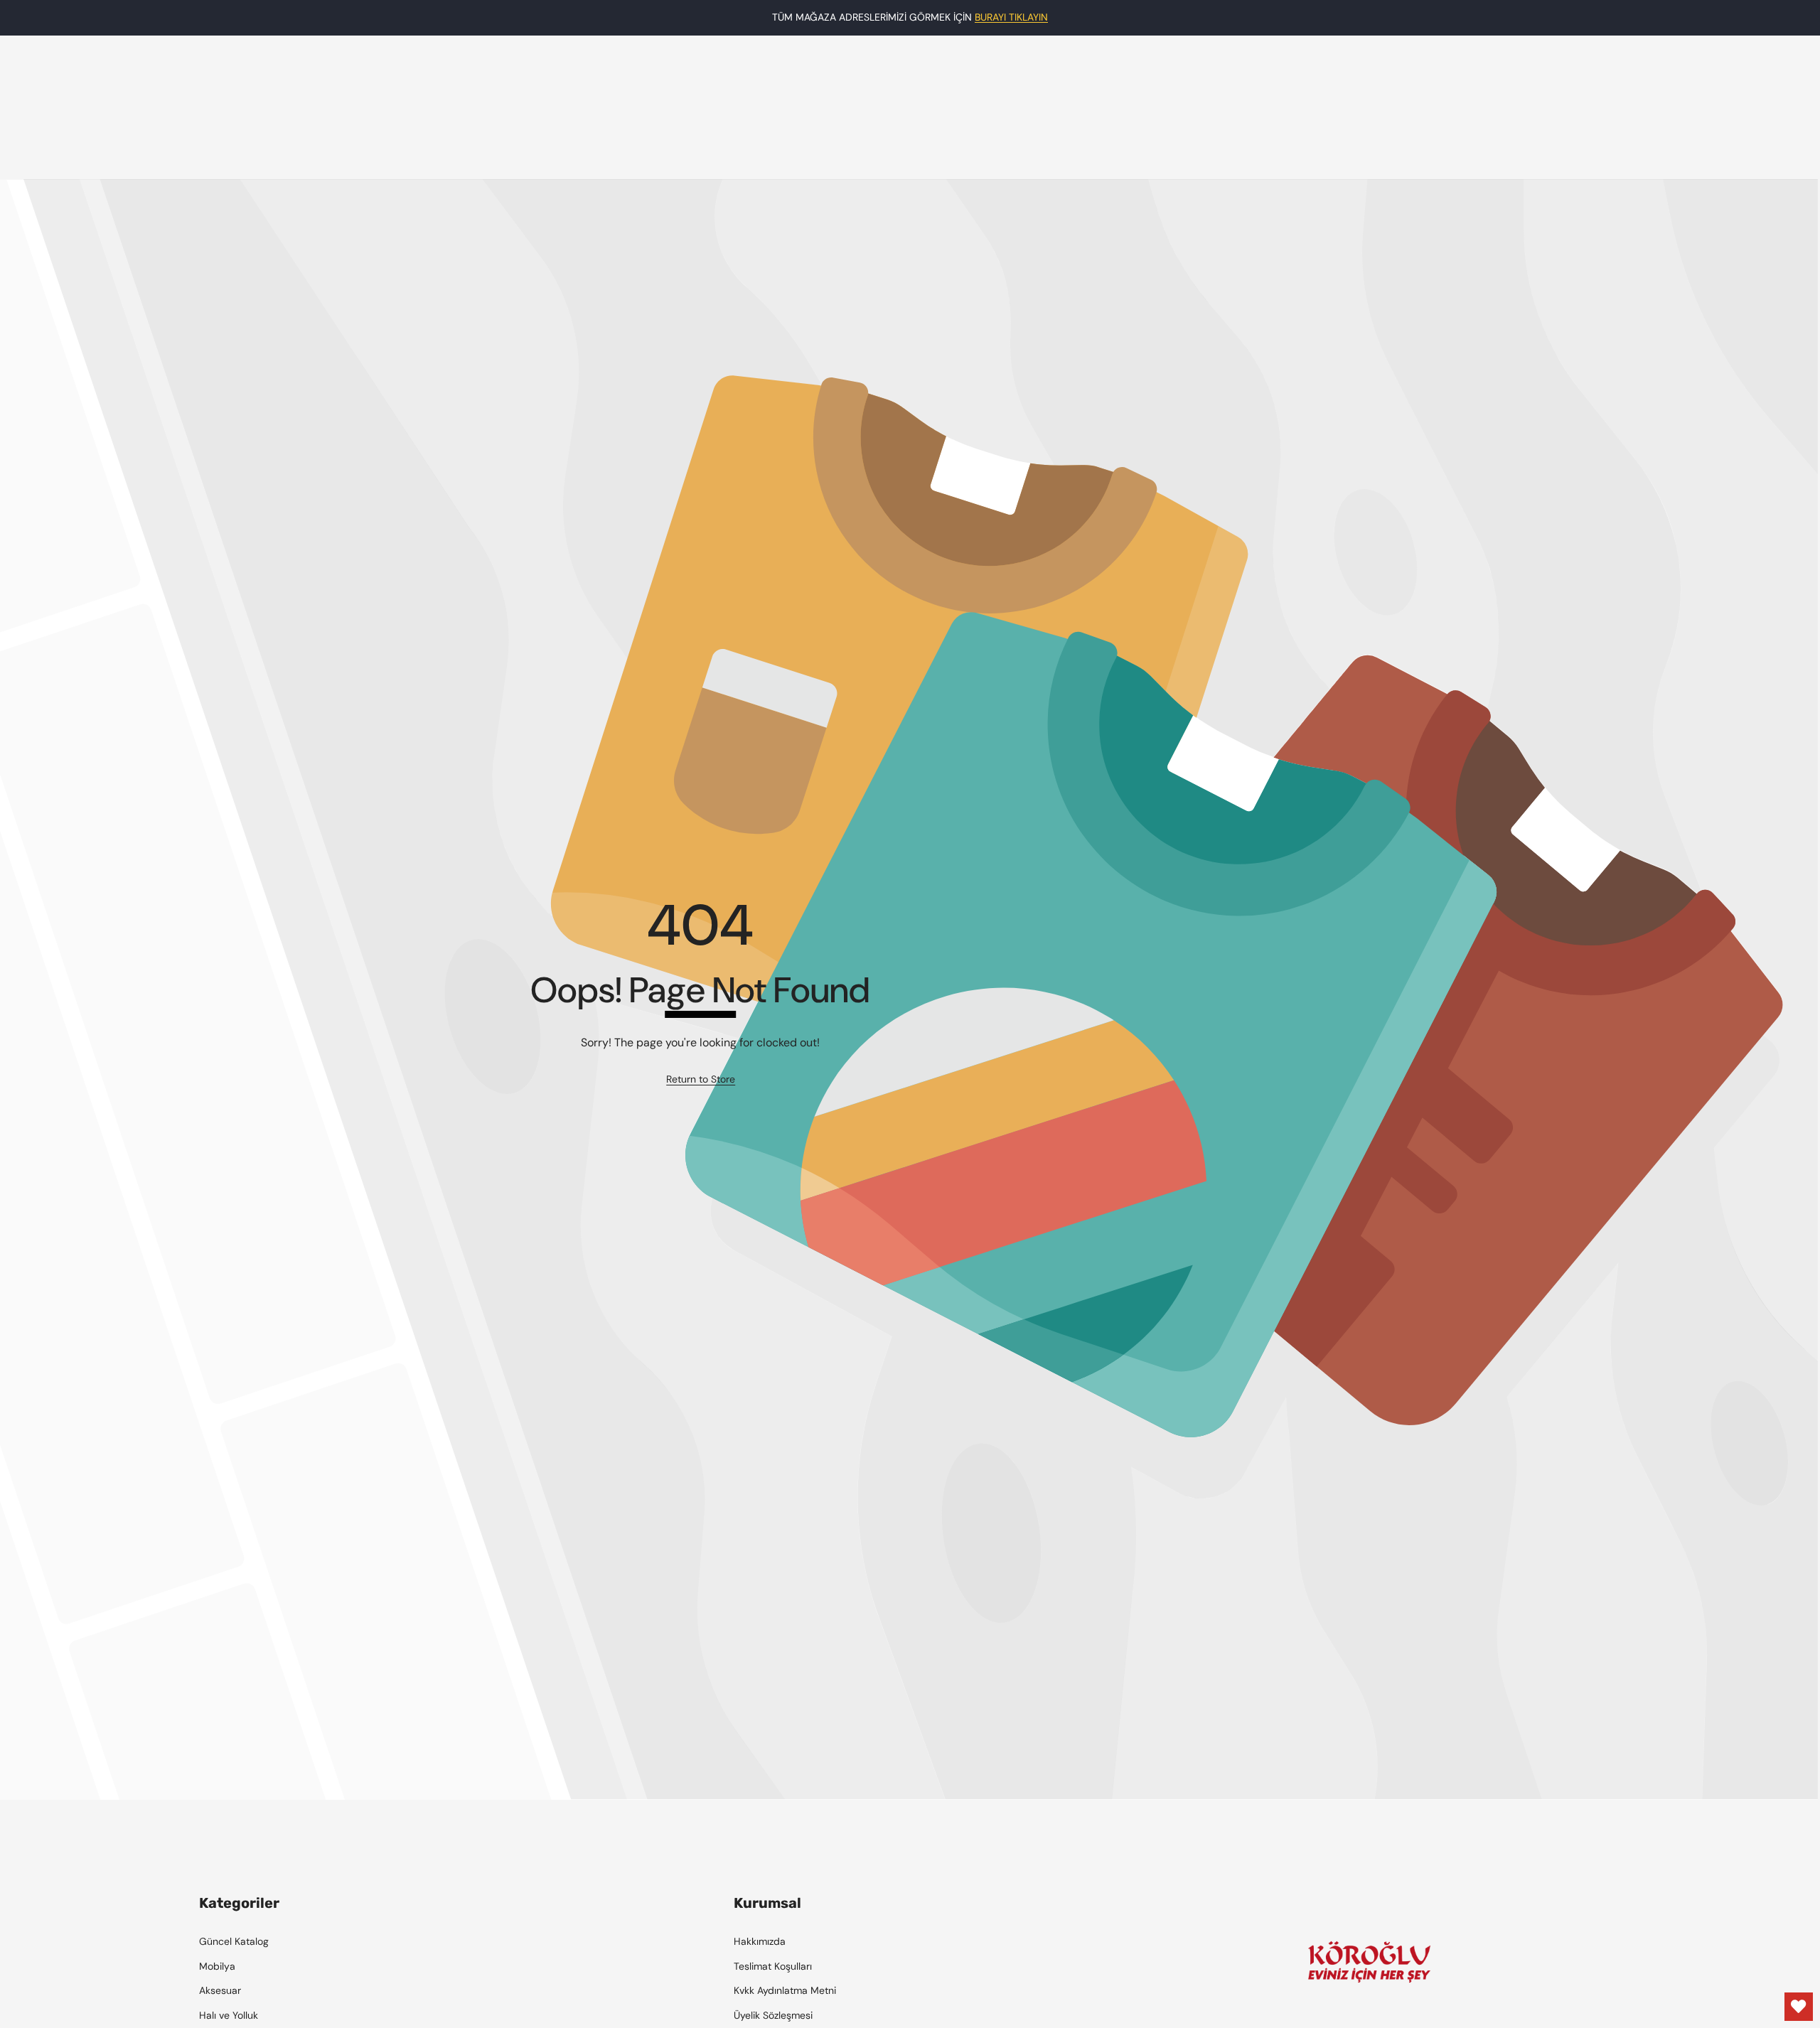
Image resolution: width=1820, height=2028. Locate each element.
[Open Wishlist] (1799, 2007)
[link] (701, 1080)
